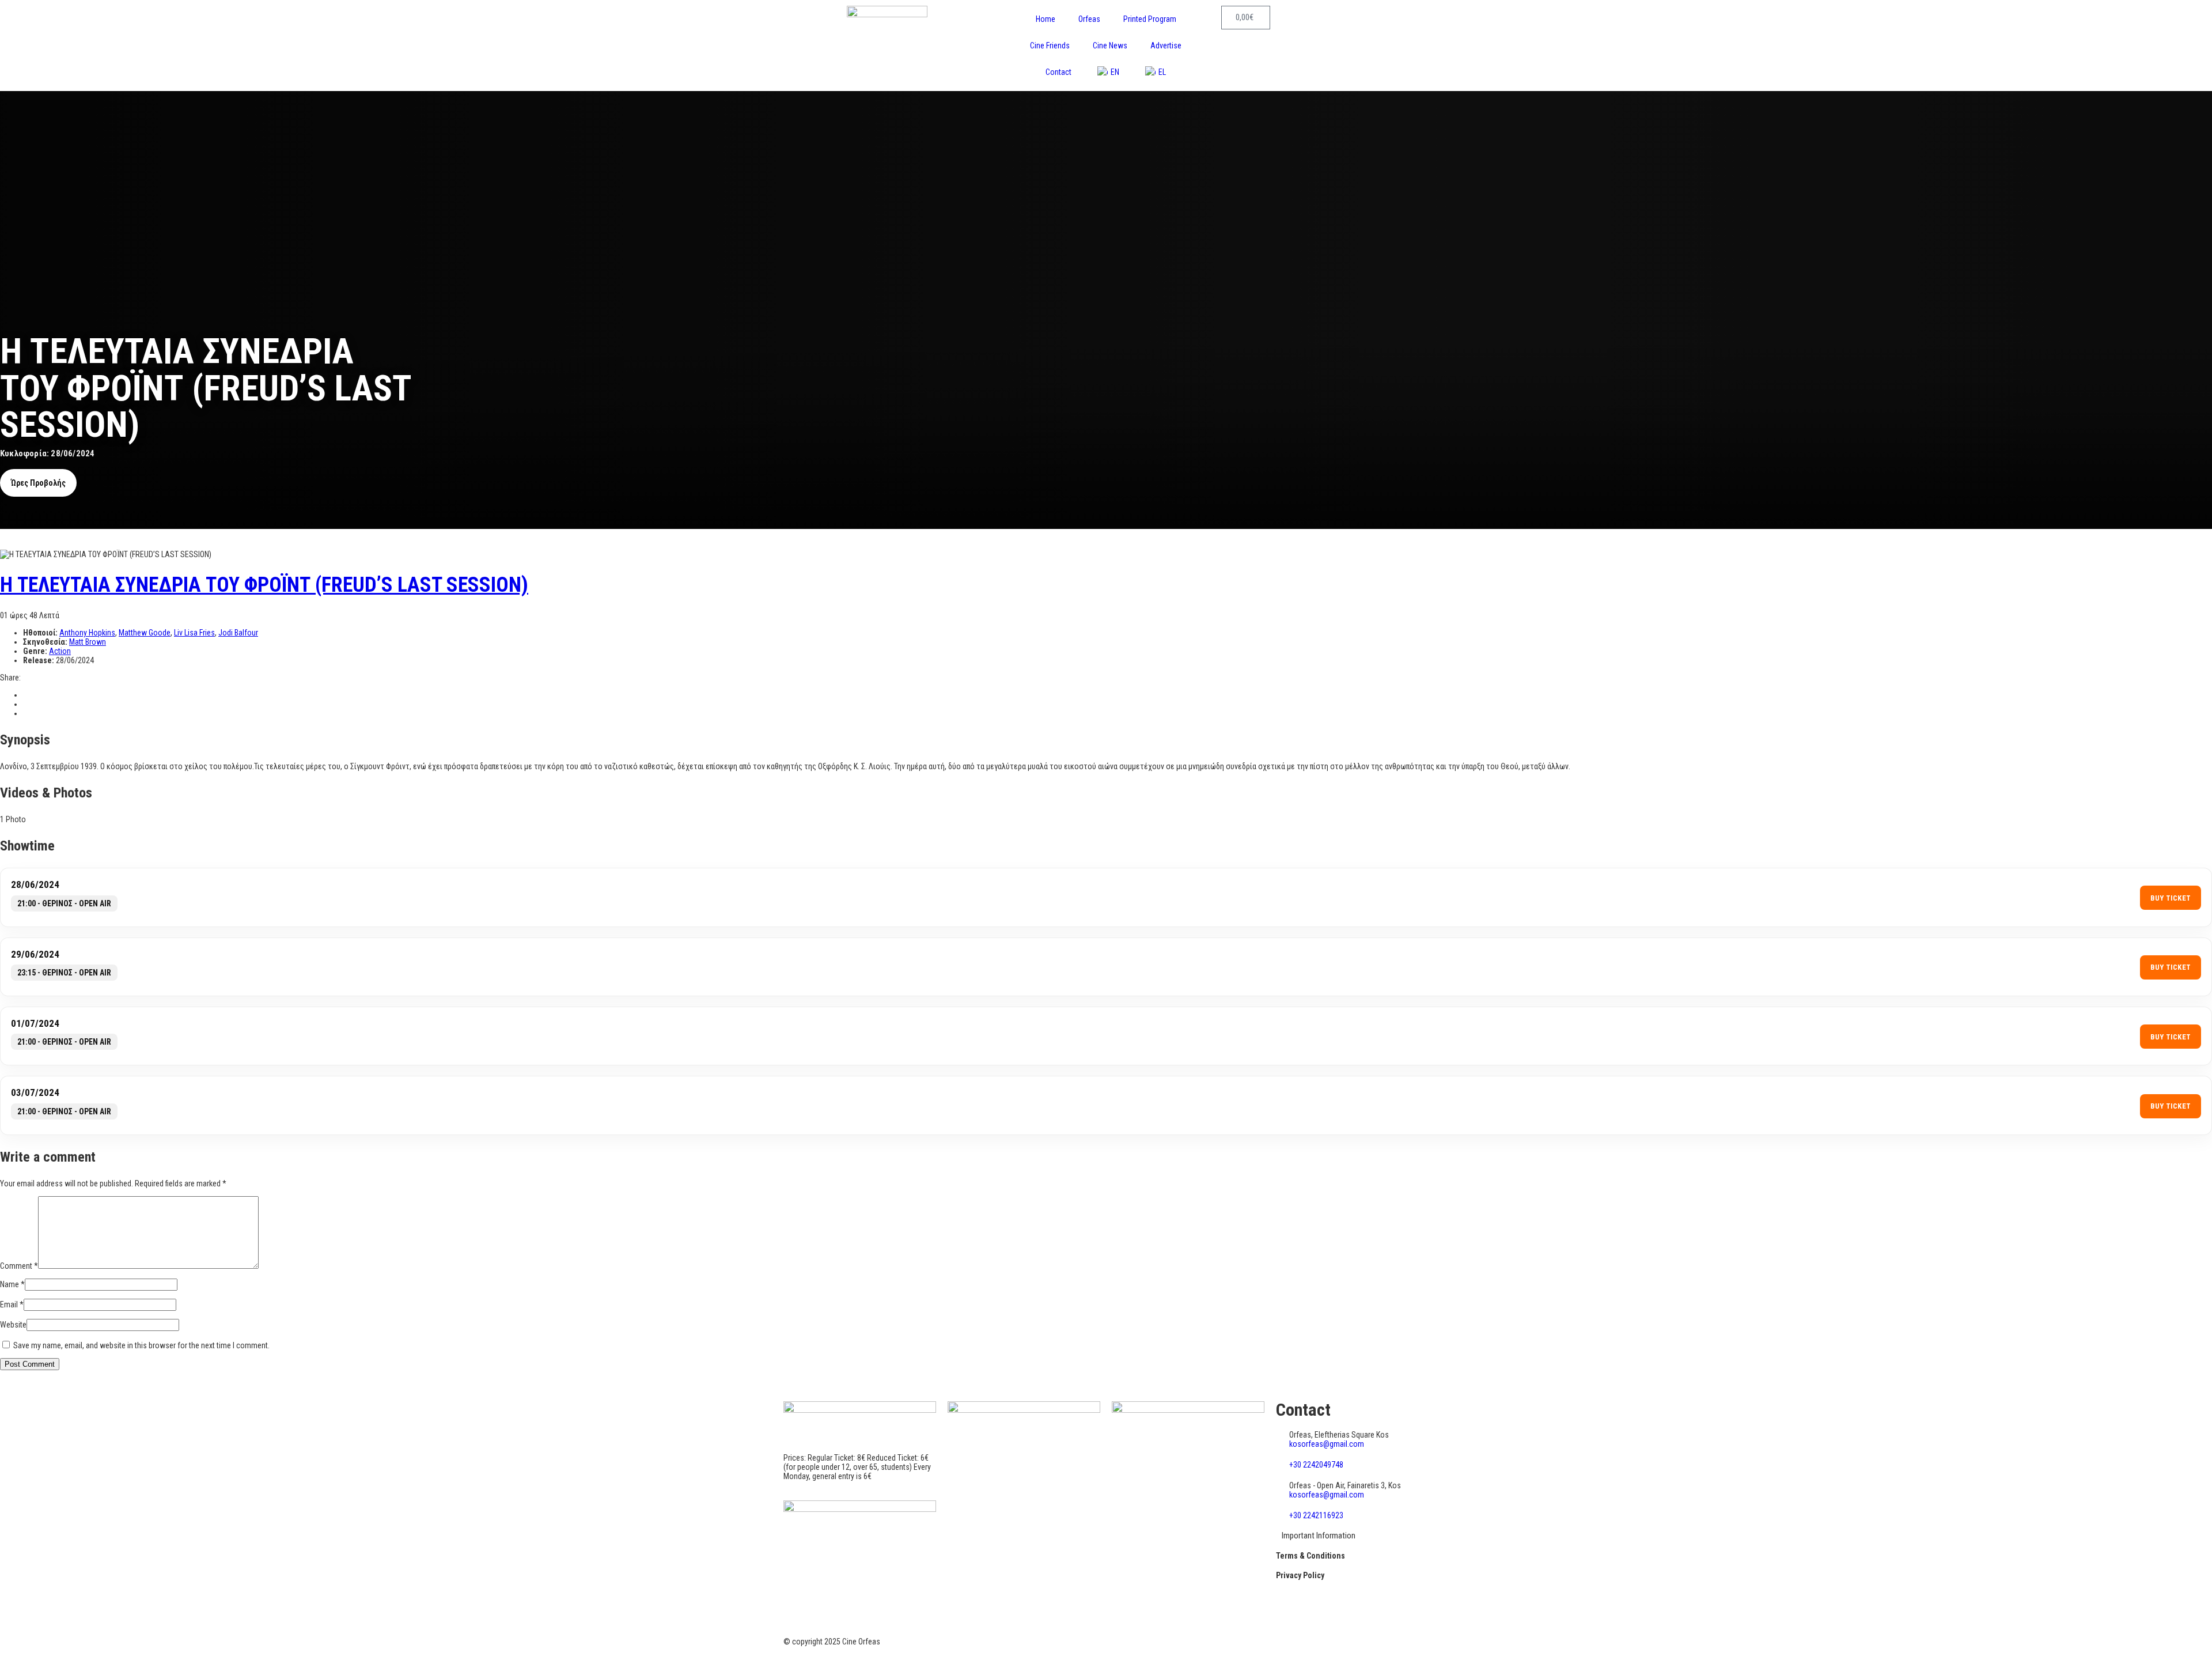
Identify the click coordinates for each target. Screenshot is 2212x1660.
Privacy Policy (1300, 1575)
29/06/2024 (35, 954)
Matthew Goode (145, 633)
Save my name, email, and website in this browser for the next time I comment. (141, 1345)
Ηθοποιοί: (41, 633)
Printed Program (1150, 19)
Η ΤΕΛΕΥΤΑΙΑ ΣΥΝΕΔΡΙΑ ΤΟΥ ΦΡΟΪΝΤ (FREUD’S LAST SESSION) (264, 585)
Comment (19, 1266)
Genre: (36, 651)
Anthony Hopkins (87, 633)
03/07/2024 (35, 1092)
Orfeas (1089, 19)
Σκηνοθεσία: (46, 642)
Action (60, 651)
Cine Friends (1050, 46)
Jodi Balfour (238, 633)
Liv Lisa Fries (194, 633)
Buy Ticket (2171, 898)
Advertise (1166, 46)
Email (12, 1304)
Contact (1058, 72)
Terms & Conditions (1310, 1556)
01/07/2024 (35, 1023)
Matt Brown (88, 642)
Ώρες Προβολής (38, 483)
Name (12, 1284)
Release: (39, 660)
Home (1046, 19)
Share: (10, 678)
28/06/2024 (35, 884)
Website (13, 1325)
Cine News (1110, 46)
